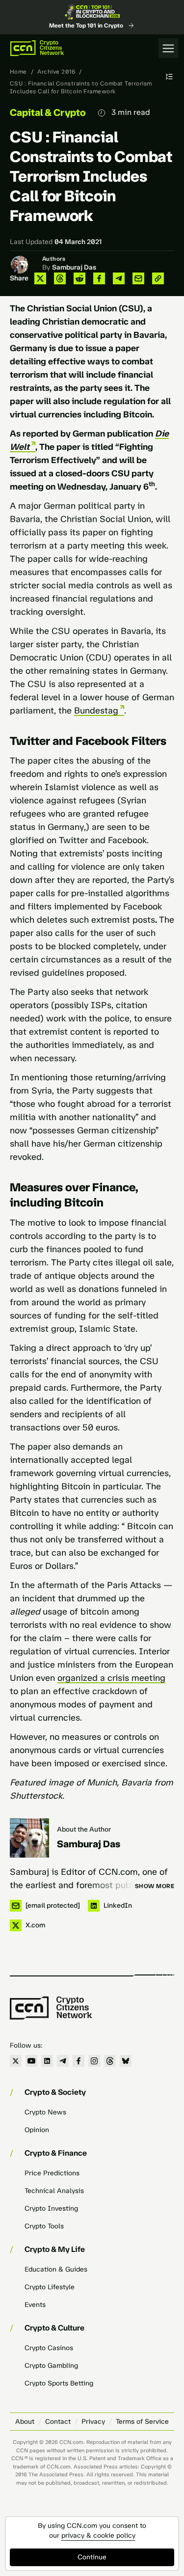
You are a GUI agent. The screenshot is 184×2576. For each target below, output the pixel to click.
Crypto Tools (44, 2226)
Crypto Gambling (51, 2366)
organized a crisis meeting (111, 1678)
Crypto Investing (51, 2208)
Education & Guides (56, 2269)
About (25, 2422)
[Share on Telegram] (119, 278)
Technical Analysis (54, 2191)
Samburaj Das (74, 267)
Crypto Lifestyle (50, 2287)
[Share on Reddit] (79, 278)
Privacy (93, 2422)
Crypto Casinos (49, 2348)
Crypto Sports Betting (59, 2383)
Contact (58, 2422)
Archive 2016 (56, 72)
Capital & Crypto (48, 112)
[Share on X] (40, 278)
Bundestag (96, 711)
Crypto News (45, 2112)
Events (35, 2305)
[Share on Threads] (60, 278)
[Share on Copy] (158, 278)
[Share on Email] (138, 278)
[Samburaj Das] (29, 1838)
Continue (92, 2557)
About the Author (84, 1829)
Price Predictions (52, 2173)
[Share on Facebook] (99, 278)
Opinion (37, 2130)
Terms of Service (142, 2422)
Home (18, 72)
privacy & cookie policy (98, 2535)
